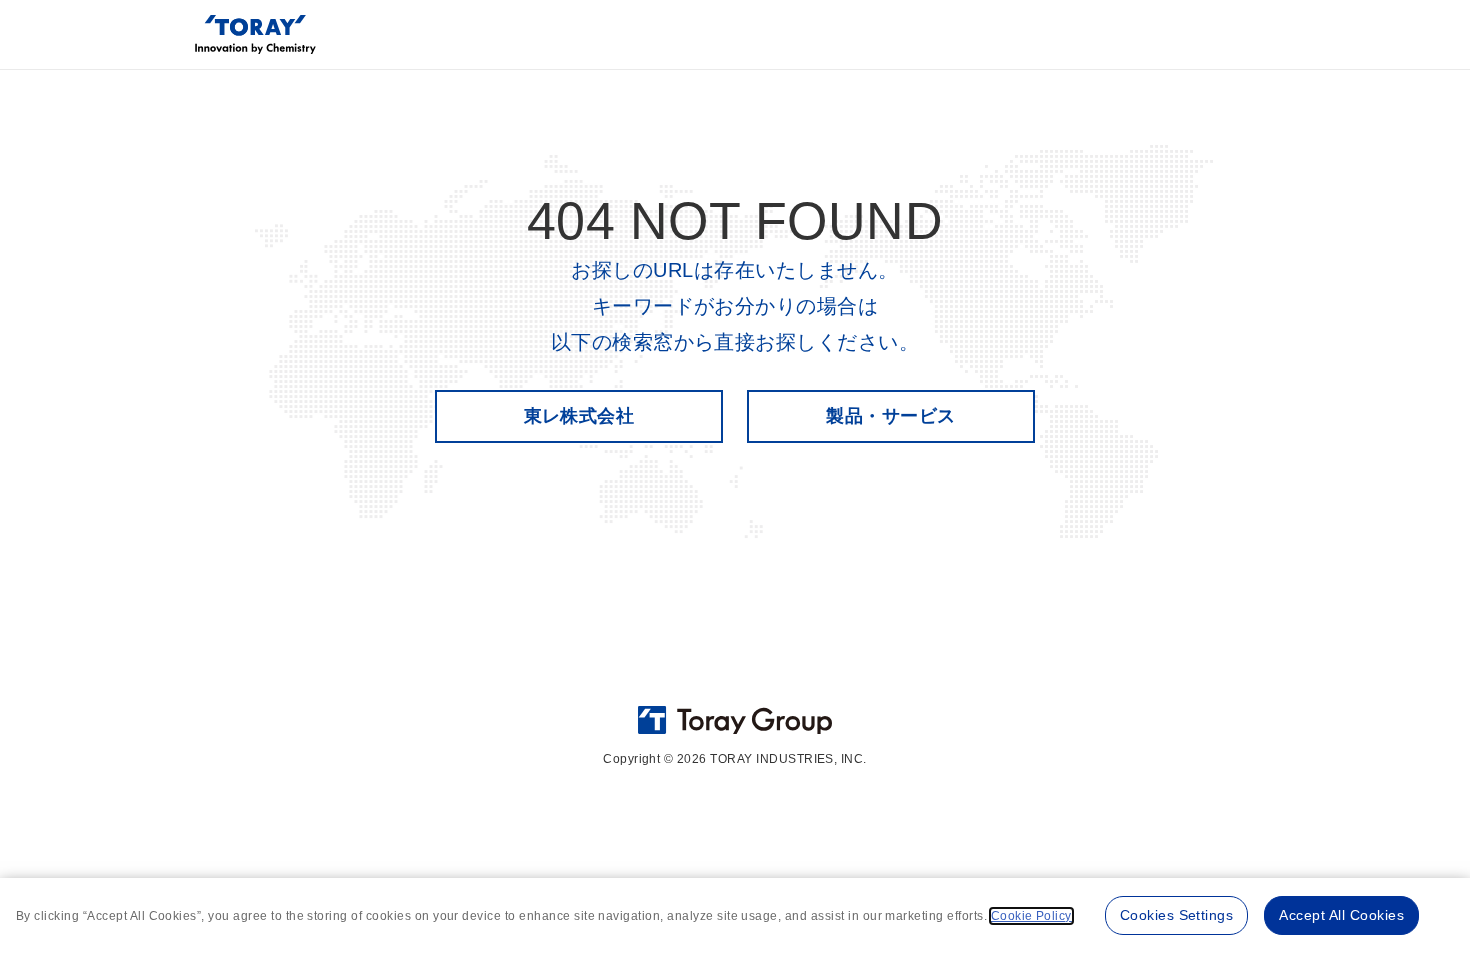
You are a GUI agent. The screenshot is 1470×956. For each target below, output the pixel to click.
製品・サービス (890, 416)
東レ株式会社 (579, 416)
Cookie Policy (1031, 916)
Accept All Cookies (1341, 915)
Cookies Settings (1177, 915)
